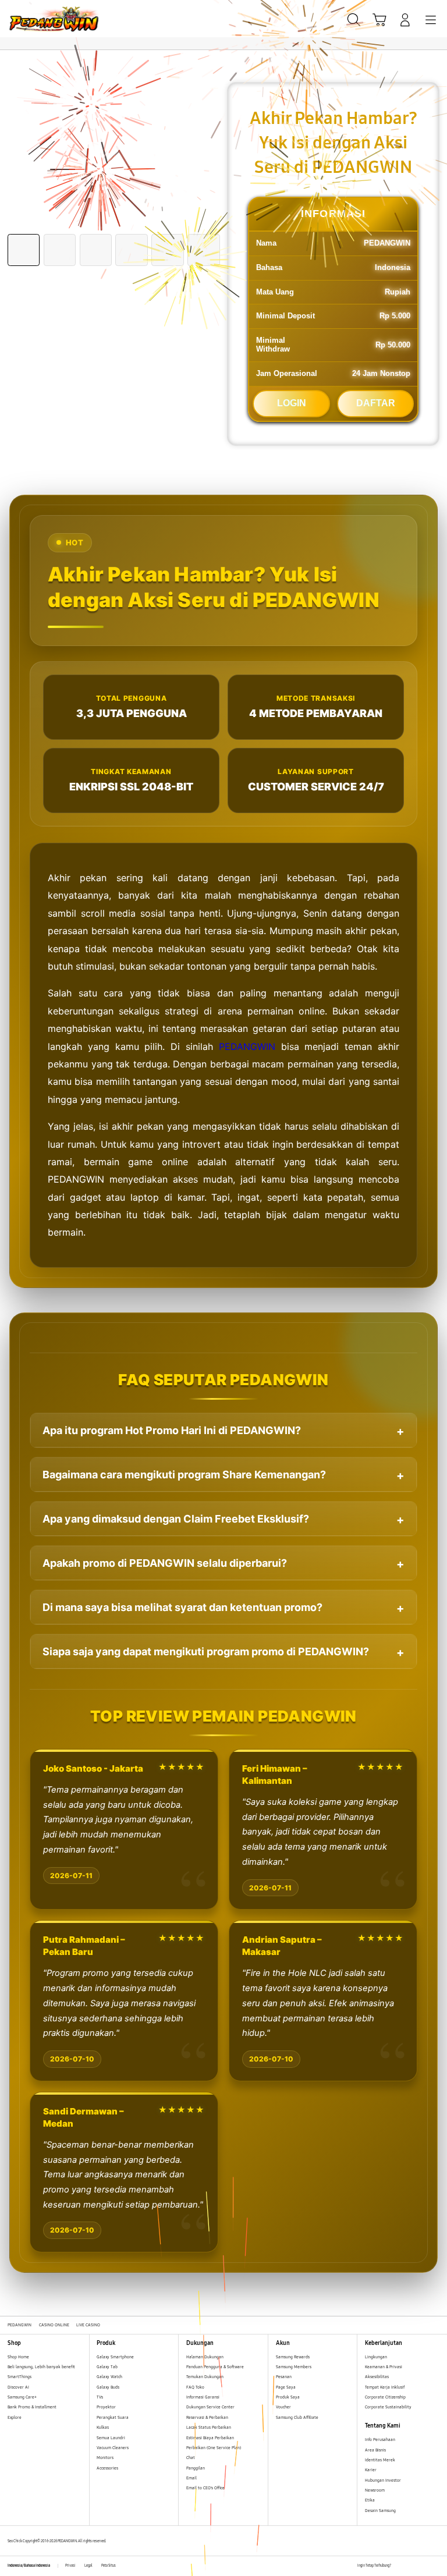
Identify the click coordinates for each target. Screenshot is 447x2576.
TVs (100, 2397)
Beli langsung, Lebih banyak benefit (41, 2367)
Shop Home (18, 2357)
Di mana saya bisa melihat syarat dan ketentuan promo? (182, 1607)
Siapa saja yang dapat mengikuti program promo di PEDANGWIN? (206, 1651)
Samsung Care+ (22, 2397)
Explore (15, 2417)
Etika (370, 2500)
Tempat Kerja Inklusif (385, 2387)
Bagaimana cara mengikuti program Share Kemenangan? (184, 1475)
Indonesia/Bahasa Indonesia (29, 2566)
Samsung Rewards (293, 2357)
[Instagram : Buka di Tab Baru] (424, 2566)
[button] (379, 20)
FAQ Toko (195, 2387)
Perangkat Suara (113, 2417)
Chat (191, 2458)
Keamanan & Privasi (384, 2367)
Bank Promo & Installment (32, 2407)
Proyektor (106, 2407)
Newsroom (375, 2490)
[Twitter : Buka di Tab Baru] (412, 2566)
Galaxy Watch (109, 2377)
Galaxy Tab (107, 2367)
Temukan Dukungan (205, 2377)
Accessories (107, 2468)
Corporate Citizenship (386, 2397)
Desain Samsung (381, 2511)
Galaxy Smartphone (115, 2357)
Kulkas (103, 2427)
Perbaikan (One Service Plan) (214, 2448)
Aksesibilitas (377, 2377)
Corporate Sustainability (389, 2407)
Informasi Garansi (203, 2397)
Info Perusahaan (380, 2440)
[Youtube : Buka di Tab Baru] (436, 2566)
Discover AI (18, 2387)
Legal (88, 2566)
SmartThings (19, 2377)
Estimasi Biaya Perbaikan (210, 2438)
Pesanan (284, 2377)
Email (191, 2478)
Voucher (284, 2407)
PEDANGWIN (247, 1046)
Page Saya (286, 2387)
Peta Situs (109, 2566)
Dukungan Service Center (210, 2407)
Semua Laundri (111, 2438)
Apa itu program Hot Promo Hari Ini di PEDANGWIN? (172, 1430)
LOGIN (292, 403)
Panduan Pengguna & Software (215, 2367)
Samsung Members (294, 2367)
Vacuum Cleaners (113, 2448)
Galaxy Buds (108, 2387)
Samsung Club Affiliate (297, 2417)
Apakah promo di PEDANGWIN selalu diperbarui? (165, 1563)
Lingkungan (376, 2357)
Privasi (70, 2566)
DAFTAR (376, 403)
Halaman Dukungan (205, 2357)
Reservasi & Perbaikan (207, 2417)
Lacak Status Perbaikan (209, 2427)
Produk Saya (288, 2397)
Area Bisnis (375, 2450)
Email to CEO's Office (206, 2488)
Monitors (105, 2458)
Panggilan (196, 2468)
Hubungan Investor (384, 2480)
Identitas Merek (380, 2460)
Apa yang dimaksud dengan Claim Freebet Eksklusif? (176, 1519)
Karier (371, 2470)
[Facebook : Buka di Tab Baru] (400, 2566)
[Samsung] (36, 19)
